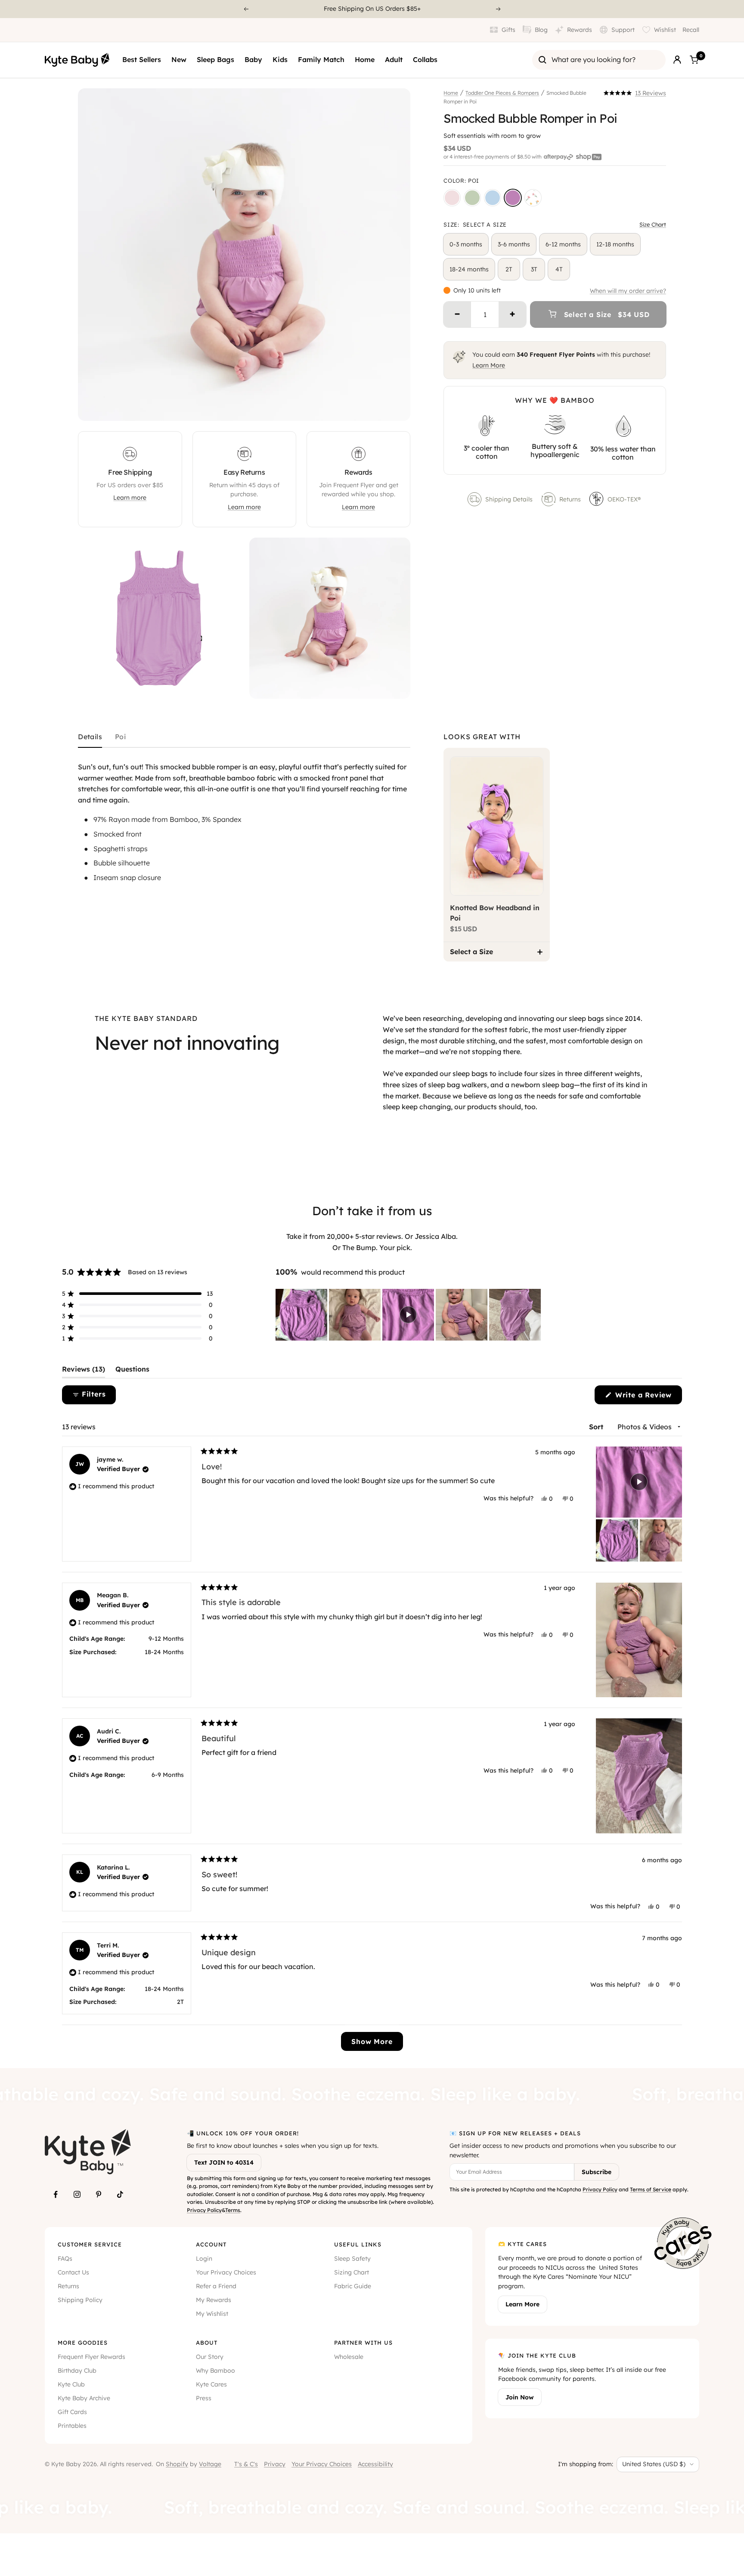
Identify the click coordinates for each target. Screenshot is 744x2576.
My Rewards (214, 2300)
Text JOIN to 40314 (224, 2162)
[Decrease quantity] (457, 314)
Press (204, 2398)
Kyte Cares (211, 2384)
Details (90, 737)
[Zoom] (396, 406)
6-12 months (563, 244)
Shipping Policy (80, 2300)
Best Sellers (142, 59)
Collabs (425, 59)
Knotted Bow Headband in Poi (495, 913)
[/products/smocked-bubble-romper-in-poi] (513, 198)
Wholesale (349, 2357)
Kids (280, 59)
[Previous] (246, 9)
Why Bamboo (215, 2371)
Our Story (210, 2357)
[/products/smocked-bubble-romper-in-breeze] (493, 198)
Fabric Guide (353, 2286)
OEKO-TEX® (625, 499)
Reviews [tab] (84, 1371)
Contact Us (73, 2272)
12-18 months (615, 244)
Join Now (520, 2397)
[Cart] (694, 60)
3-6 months (514, 244)
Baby (253, 59)
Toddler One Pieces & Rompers (502, 93)
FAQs (65, 2259)
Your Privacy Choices (226, 2272)
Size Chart (653, 224)
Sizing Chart (352, 2272)
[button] (635, 93)
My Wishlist (212, 2314)
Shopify (177, 2464)
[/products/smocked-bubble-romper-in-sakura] (452, 198)
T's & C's (246, 2464)
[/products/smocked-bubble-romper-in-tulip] (533, 198)
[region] (409, 1315)
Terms (233, 2210)
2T (509, 269)
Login (204, 2259)
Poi (120, 737)
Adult (394, 59)
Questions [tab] (132, 1371)
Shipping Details (509, 499)
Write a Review (647, 1397)
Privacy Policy (204, 2210)
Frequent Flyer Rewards (91, 2357)
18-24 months (469, 269)
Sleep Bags (215, 59)
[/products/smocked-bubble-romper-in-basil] (472, 198)
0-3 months (466, 244)
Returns (570, 499)
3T (534, 269)
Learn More (489, 365)
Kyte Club (71, 2384)
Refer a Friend (216, 2286)
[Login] (677, 60)
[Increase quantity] (512, 314)
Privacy (275, 2464)
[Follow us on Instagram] (77, 2194)
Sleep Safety (352, 2259)
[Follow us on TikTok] (120, 2194)
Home (365, 59)
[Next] (499, 9)
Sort (597, 1427)
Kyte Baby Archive (84, 2398)
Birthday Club (77, 2371)
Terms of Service (651, 2189)
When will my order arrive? (628, 291)
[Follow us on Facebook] (56, 2194)
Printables (72, 2426)
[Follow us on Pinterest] (99, 2194)
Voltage (210, 2464)
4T (559, 269)
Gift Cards (72, 2412)
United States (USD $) (654, 2464)
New (179, 59)
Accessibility (375, 2464)
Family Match (321, 59)
